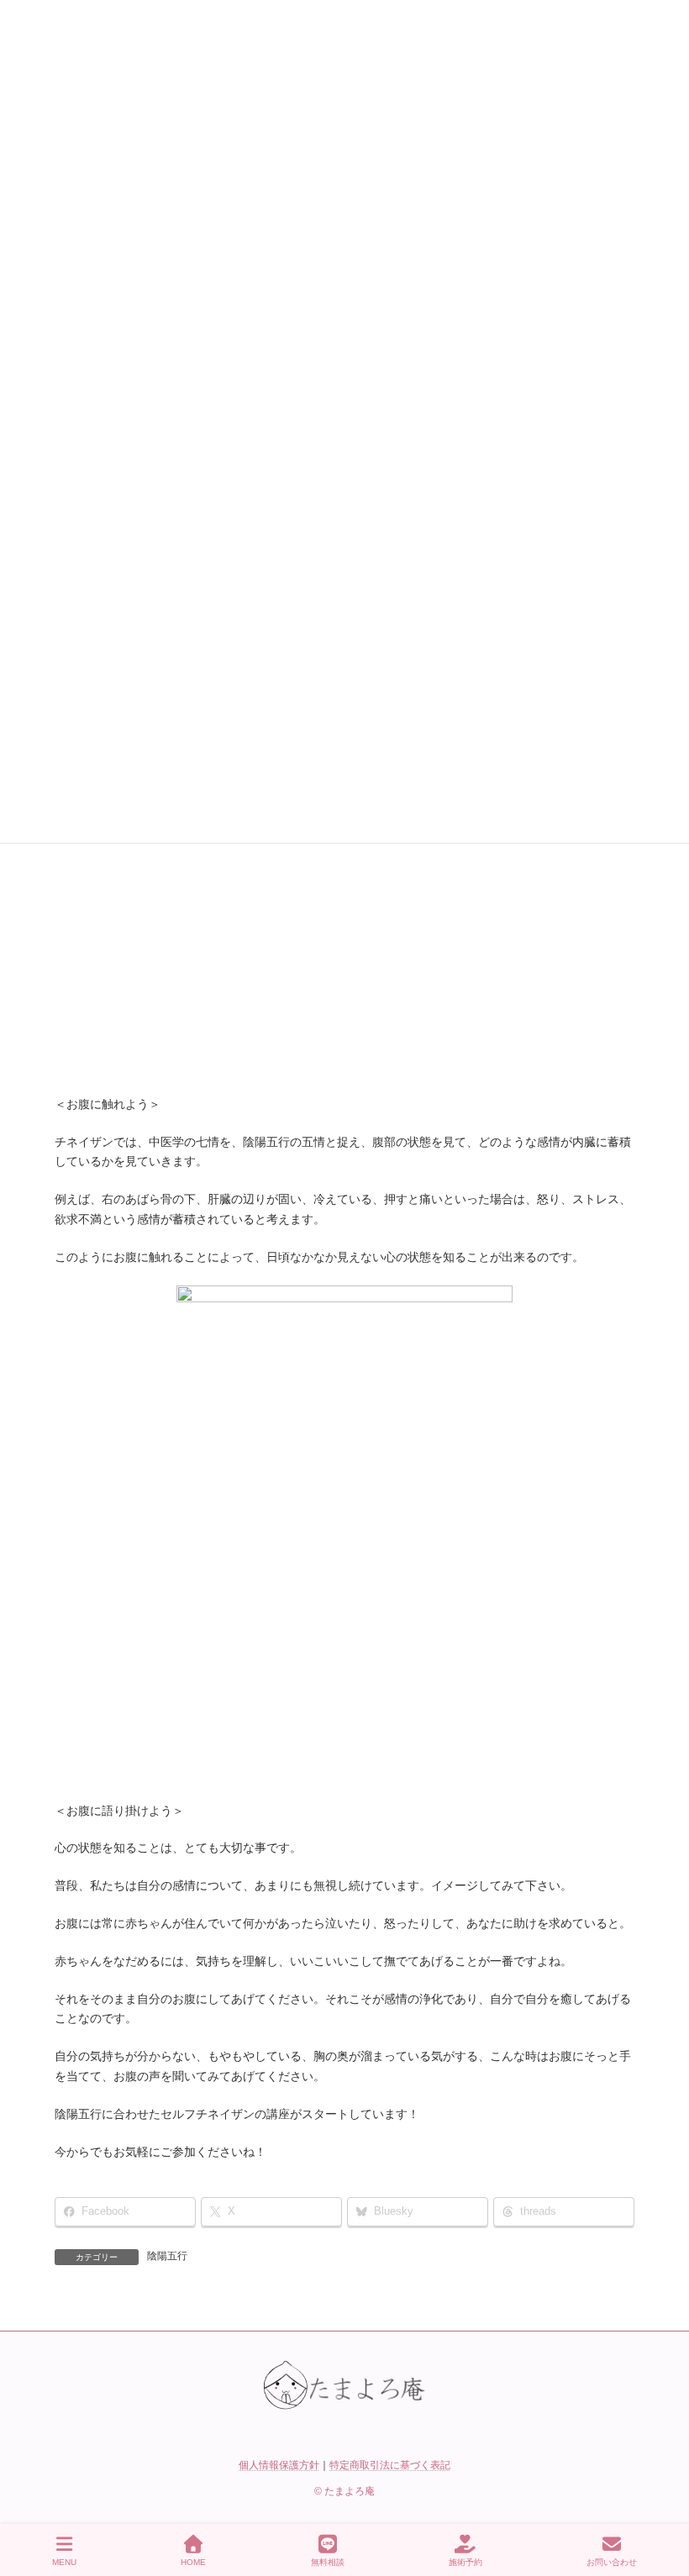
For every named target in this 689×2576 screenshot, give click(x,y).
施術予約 (465, 2562)
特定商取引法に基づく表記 (390, 2465)
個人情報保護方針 (279, 2465)
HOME (193, 2562)
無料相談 (328, 2562)
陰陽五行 (167, 2256)
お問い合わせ (612, 2562)
